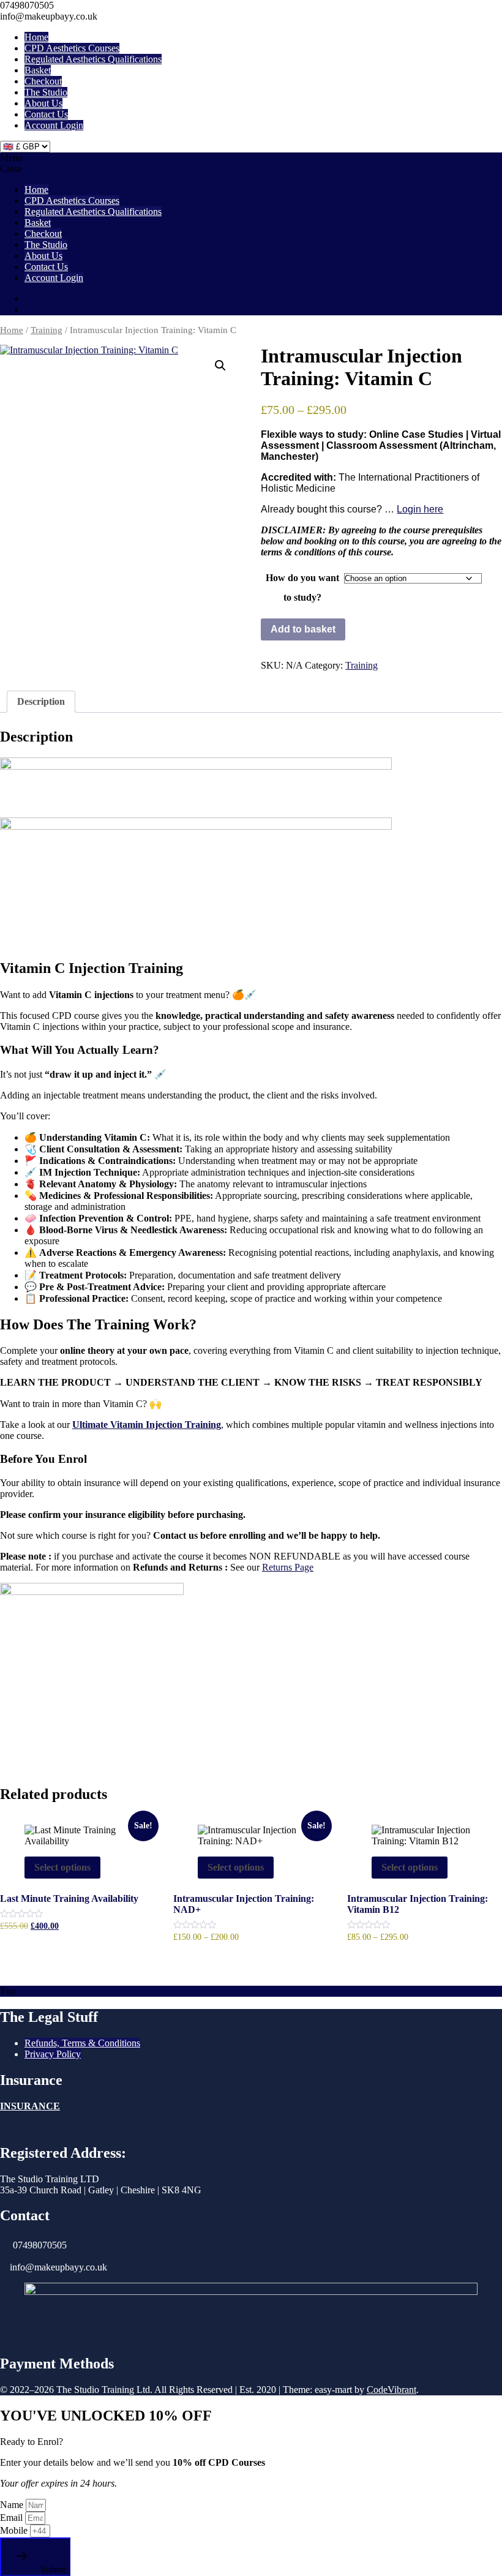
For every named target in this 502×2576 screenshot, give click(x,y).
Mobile (15, 2530)
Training (47, 330)
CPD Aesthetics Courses (72, 48)
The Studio (46, 92)
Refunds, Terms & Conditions (82, 2043)
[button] (220, 366)
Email (13, 2518)
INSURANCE (30, 2106)
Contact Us (46, 114)
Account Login (54, 125)
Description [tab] (41, 701)
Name (13, 2505)
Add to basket (303, 629)
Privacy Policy (53, 2054)
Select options (62, 1867)
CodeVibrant (391, 2390)
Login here (420, 509)
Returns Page (288, 1567)
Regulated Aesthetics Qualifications (93, 59)
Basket (38, 70)
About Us (43, 103)
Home (36, 37)
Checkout (43, 81)
